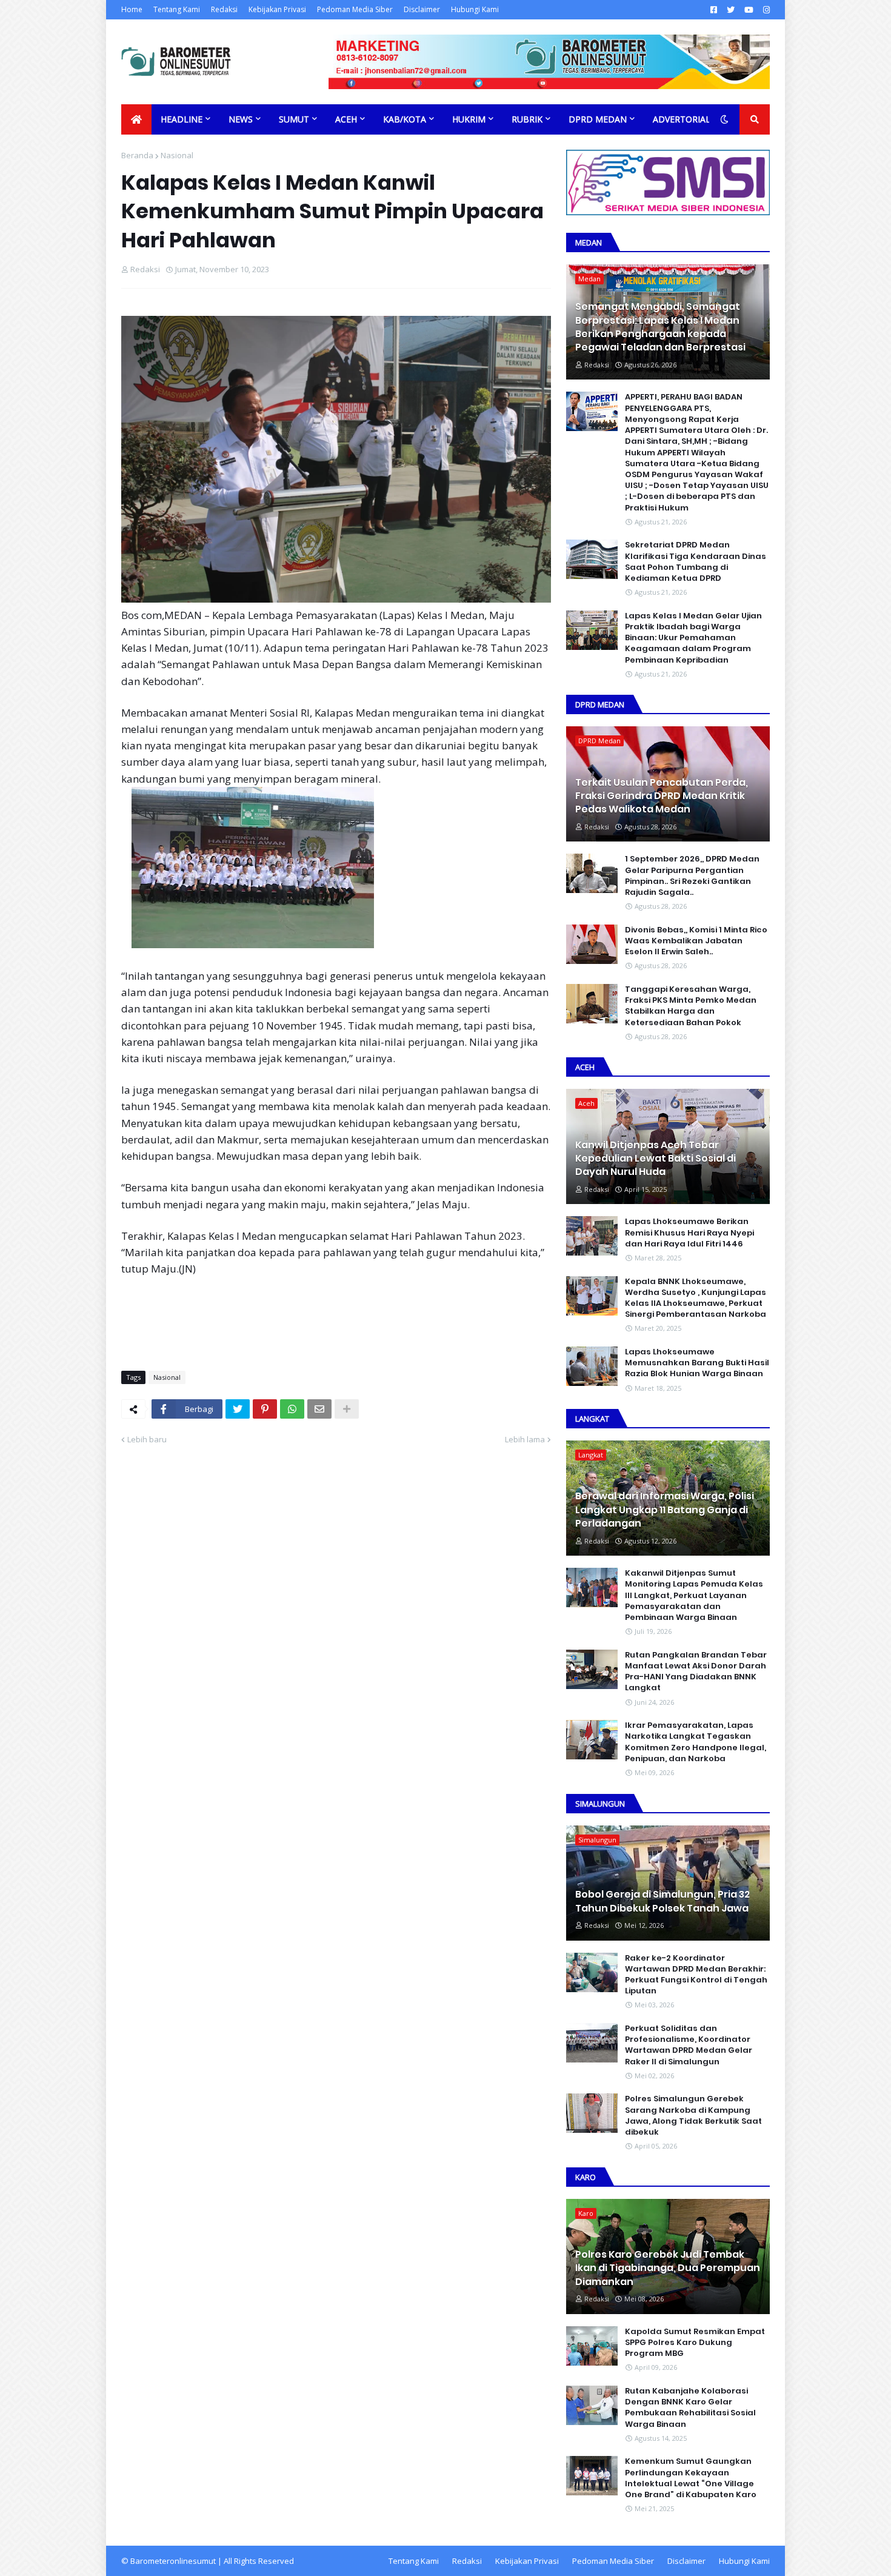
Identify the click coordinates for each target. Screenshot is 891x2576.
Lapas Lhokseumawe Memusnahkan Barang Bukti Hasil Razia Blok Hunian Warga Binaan (697, 1363)
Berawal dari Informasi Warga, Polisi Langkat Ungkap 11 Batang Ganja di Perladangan (665, 1510)
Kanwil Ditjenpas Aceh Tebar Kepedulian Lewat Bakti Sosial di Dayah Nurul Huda (656, 1159)
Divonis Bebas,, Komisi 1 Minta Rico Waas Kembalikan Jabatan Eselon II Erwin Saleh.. (696, 941)
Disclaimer (422, 9)
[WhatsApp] (292, 1409)
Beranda (137, 155)
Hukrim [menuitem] (469, 119)
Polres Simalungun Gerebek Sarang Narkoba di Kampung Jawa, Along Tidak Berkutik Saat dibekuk (693, 2116)
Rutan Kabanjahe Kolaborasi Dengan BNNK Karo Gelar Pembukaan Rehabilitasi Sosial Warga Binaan (690, 2408)
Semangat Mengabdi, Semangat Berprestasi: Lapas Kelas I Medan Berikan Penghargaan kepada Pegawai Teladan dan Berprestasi (660, 327)
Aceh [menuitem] (346, 119)
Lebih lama (525, 1439)
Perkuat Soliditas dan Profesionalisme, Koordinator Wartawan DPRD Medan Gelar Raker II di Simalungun (689, 2045)
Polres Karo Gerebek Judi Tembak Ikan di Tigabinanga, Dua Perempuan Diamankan (668, 2268)
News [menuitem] (241, 119)
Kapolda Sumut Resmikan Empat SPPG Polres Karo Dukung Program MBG (695, 2343)
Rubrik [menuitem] (527, 119)
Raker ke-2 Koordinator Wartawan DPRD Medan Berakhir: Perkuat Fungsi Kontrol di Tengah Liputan (696, 1975)
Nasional (177, 155)
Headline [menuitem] (182, 119)
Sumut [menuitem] (294, 119)
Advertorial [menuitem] (682, 119)
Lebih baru (147, 1439)
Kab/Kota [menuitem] (405, 119)
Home (132, 9)
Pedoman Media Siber (355, 9)
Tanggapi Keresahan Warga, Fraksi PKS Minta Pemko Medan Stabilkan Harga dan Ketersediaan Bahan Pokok (691, 1006)
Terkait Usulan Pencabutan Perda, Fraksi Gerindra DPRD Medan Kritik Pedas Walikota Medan (662, 796)
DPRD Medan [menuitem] (598, 119)
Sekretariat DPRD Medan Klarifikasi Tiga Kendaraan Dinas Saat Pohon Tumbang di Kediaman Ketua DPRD (696, 562)
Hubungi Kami (475, 9)
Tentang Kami (177, 9)
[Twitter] (238, 1409)
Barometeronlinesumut (173, 2561)
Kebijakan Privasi (277, 9)
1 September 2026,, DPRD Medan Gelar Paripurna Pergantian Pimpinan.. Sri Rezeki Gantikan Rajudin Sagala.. (692, 876)
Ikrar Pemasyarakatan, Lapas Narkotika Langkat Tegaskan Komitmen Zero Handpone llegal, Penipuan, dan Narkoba (696, 1742)
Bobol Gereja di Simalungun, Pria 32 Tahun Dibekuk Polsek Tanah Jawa (662, 1901)
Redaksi (224, 9)
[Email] (319, 1409)
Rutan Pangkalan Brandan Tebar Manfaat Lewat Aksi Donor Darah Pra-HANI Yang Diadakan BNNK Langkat (696, 1672)
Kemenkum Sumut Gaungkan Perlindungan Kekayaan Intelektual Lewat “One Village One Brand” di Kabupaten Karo (691, 2478)
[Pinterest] (265, 1409)
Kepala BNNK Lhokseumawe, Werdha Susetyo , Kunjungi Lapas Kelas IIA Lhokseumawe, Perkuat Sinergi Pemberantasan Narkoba (696, 1298)
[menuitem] (136, 119)
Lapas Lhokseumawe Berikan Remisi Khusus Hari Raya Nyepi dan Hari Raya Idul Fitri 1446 (689, 1233)
